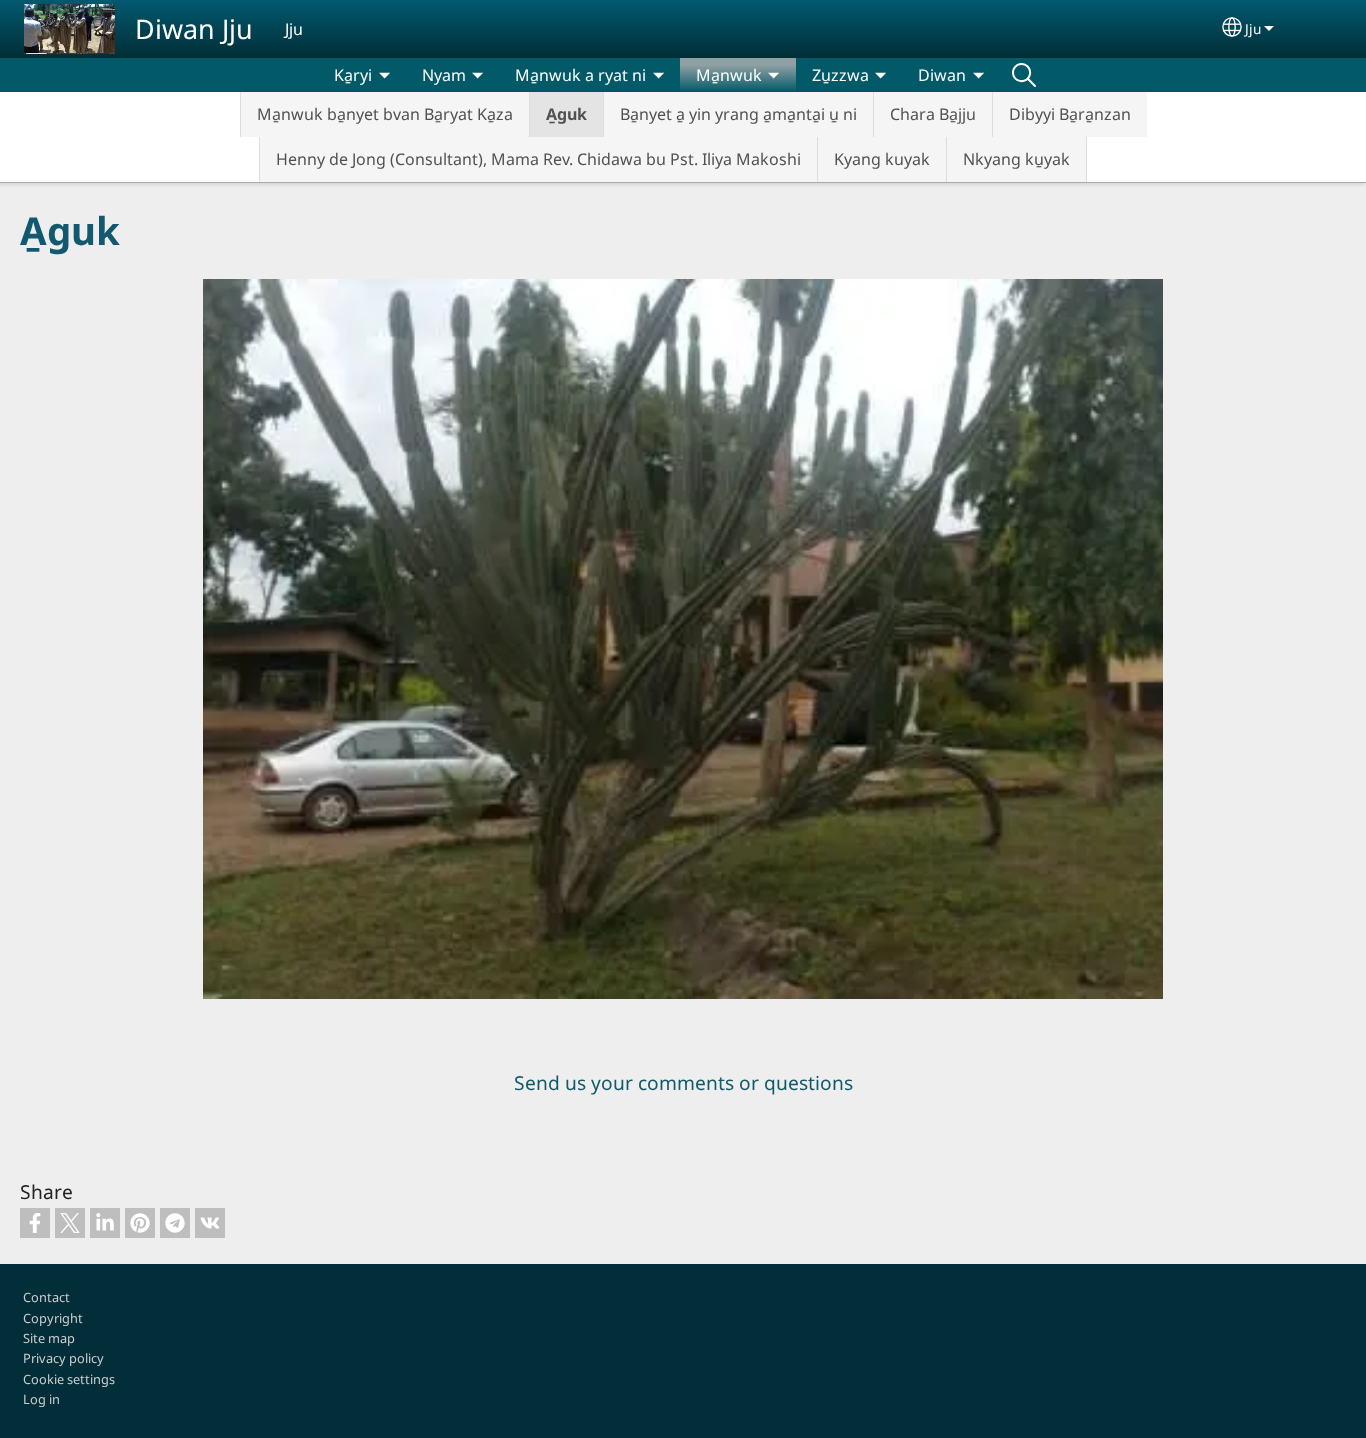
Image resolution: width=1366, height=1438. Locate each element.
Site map (49, 1338)
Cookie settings (69, 1379)
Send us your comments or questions (683, 1082)
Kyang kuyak (882, 159)
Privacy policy (63, 1358)
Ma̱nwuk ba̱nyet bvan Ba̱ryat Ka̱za (385, 114)
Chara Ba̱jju (933, 114)
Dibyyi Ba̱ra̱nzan (1070, 114)
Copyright (53, 1318)
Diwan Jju (194, 28)
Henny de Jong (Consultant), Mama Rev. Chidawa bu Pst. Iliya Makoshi (538, 159)
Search (1024, 75)
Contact (46, 1297)
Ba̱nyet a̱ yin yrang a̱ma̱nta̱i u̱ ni (738, 114)
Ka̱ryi (353, 75)
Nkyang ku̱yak (1016, 159)
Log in (41, 1399)
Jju (1253, 28)
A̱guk (566, 114)
